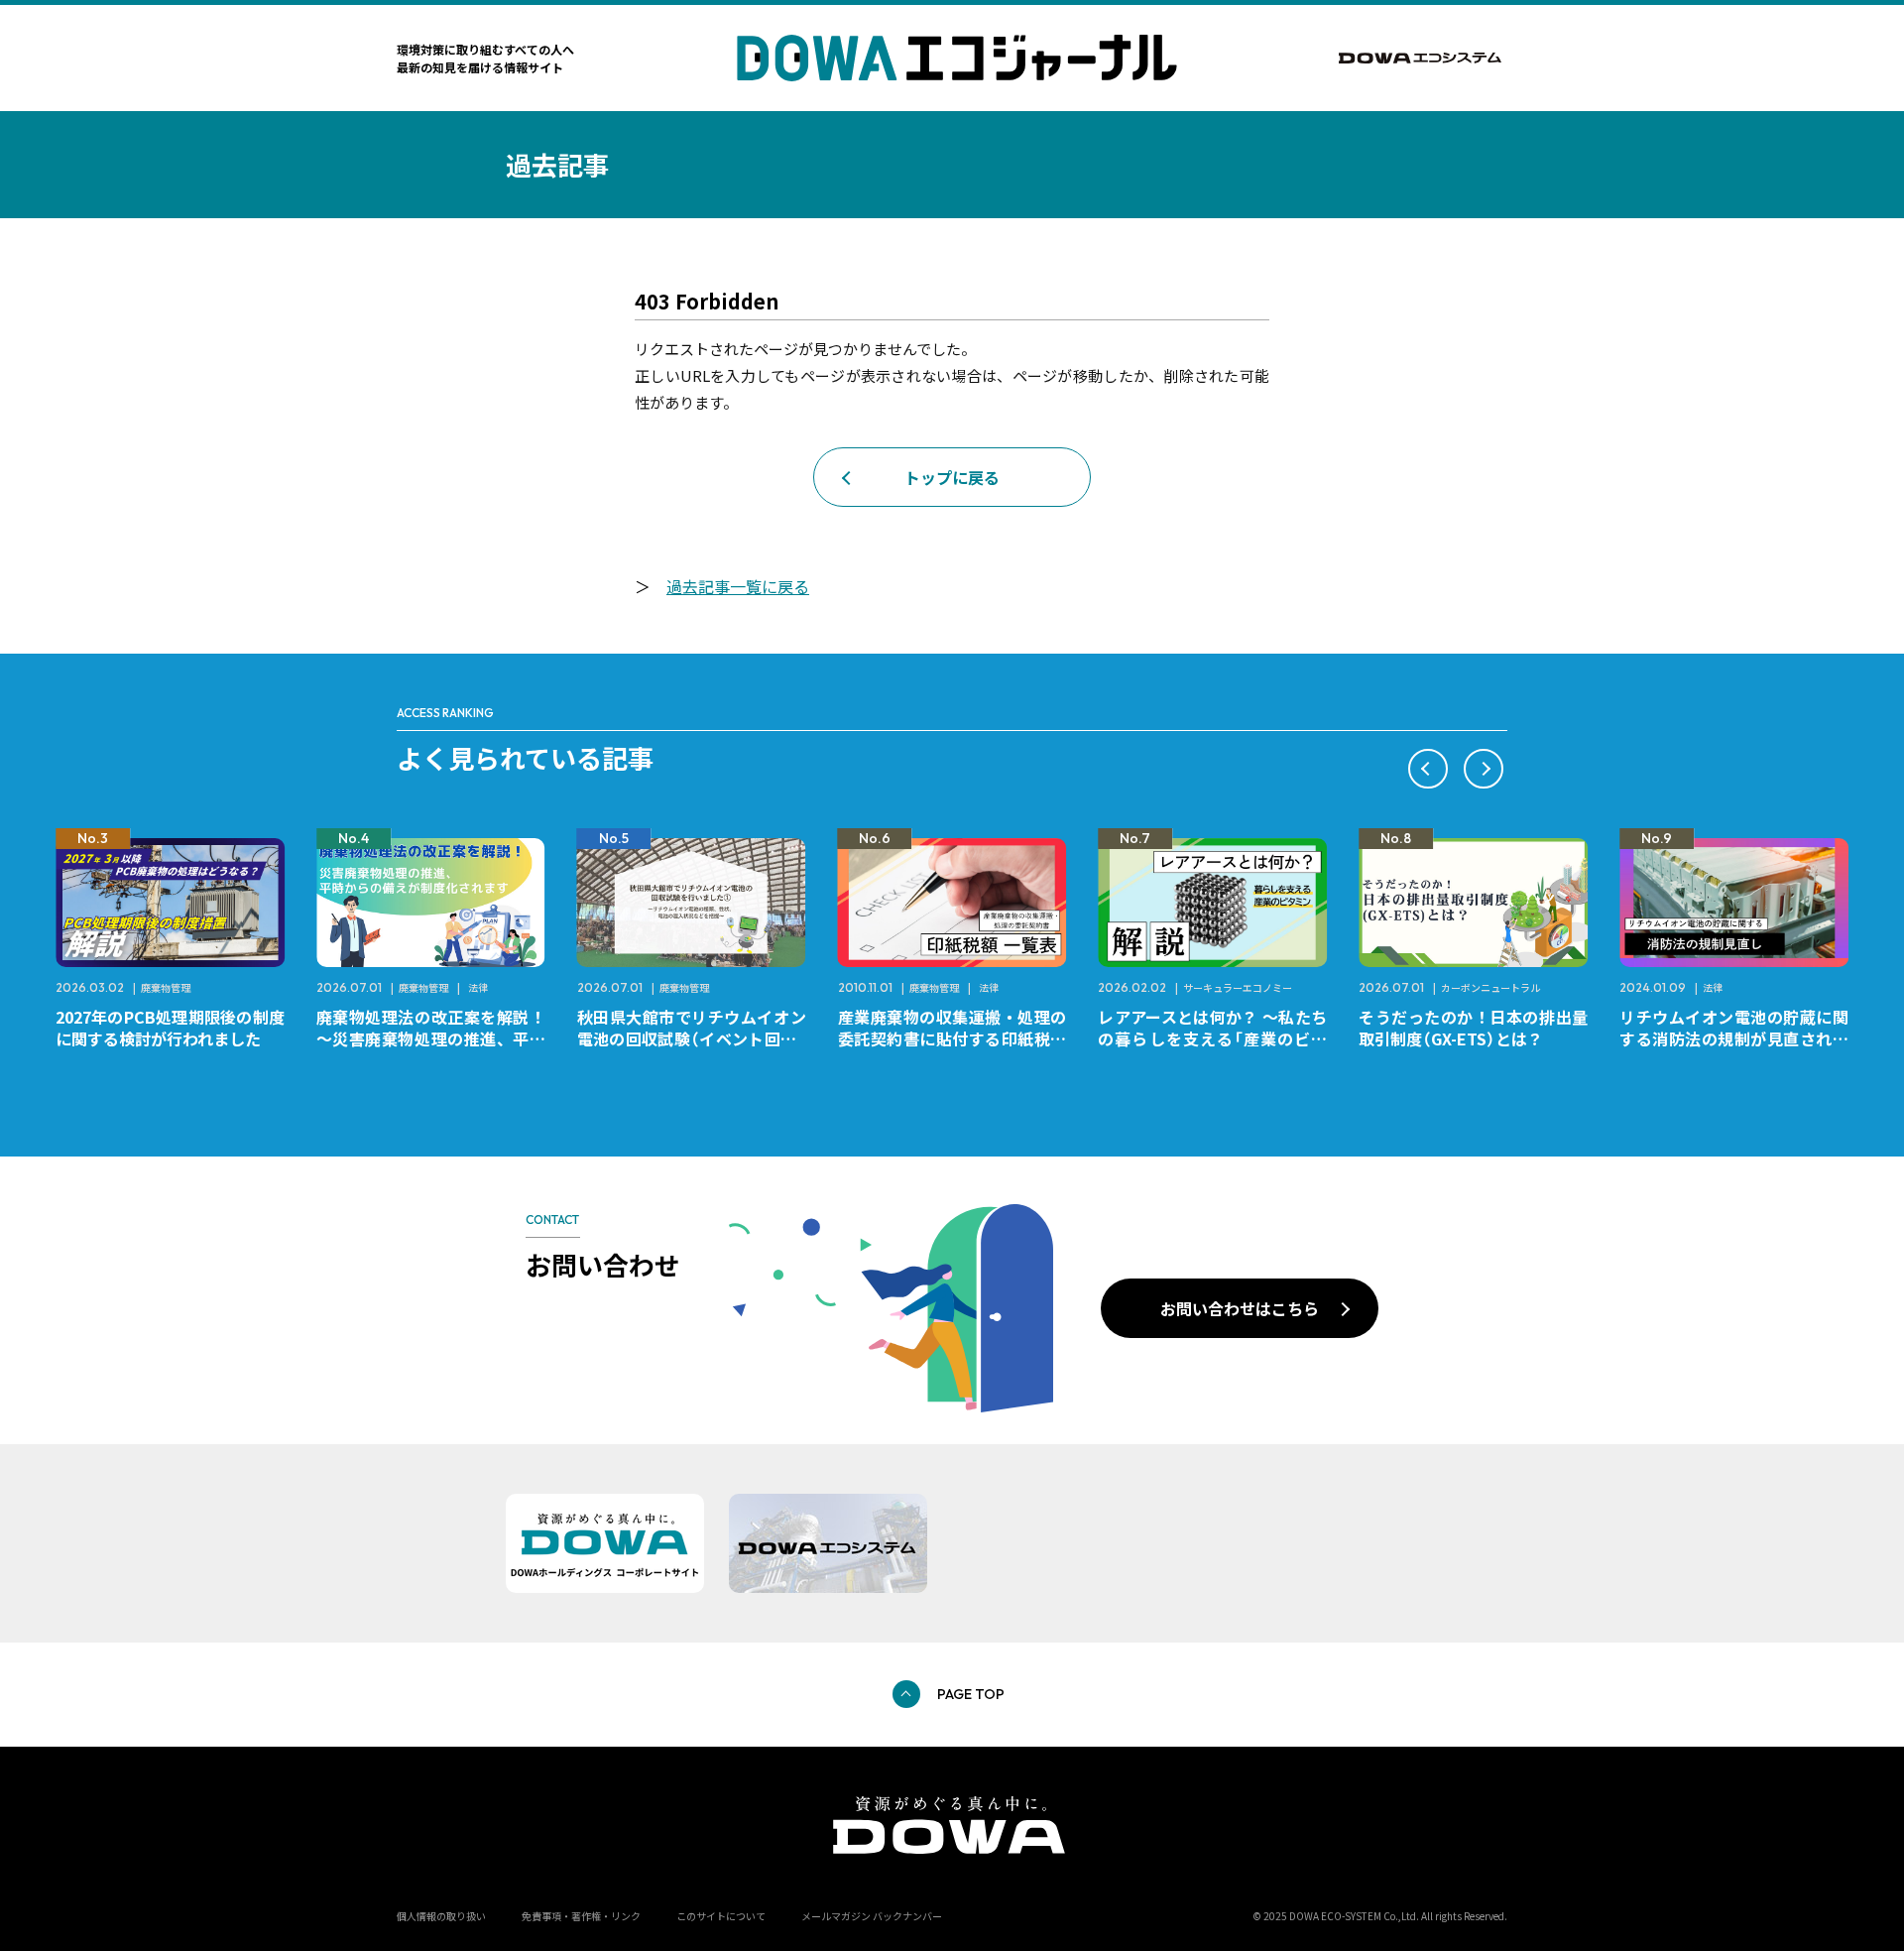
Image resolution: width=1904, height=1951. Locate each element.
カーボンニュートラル (1490, 987)
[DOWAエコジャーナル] (957, 58)
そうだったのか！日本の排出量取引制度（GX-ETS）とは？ (1473, 1028)
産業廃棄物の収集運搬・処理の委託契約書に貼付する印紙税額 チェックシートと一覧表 (960, 1038)
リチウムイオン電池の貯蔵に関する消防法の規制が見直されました (1734, 1038)
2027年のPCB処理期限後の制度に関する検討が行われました (170, 1028)
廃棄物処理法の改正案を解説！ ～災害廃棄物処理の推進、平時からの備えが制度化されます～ (439, 1038)
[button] (1428, 769)
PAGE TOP (971, 1694)
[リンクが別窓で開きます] (1423, 58)
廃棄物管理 (166, 987)
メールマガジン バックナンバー (872, 1916)
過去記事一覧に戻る (738, 586)
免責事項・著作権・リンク (581, 1916)
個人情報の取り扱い (441, 1916)
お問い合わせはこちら (1240, 1308)
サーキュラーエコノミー (1238, 987)
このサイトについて (721, 1916)
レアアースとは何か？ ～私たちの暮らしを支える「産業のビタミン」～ (1212, 1038)
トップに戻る (952, 477)
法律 (478, 987)
